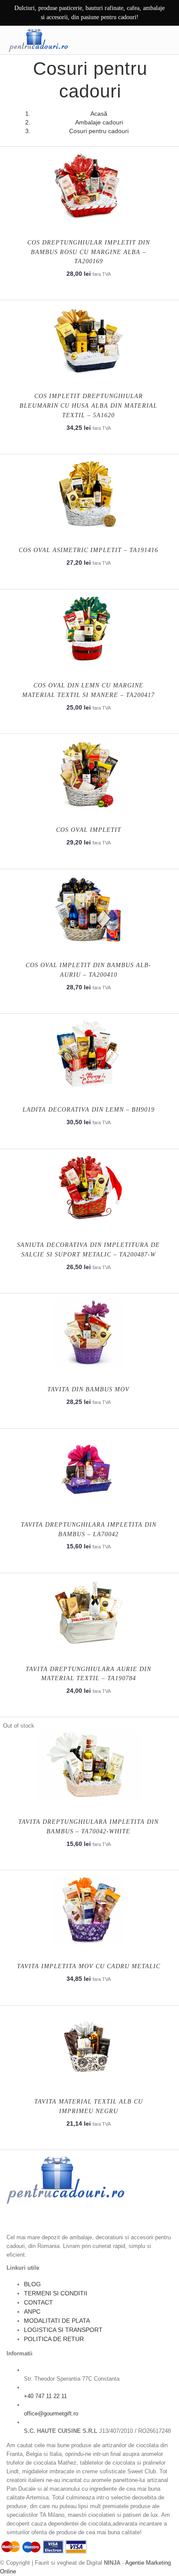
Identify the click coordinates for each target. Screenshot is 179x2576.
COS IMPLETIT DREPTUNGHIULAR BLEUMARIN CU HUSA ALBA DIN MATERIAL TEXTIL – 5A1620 (88, 406)
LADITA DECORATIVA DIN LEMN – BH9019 (89, 1110)
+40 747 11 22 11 (45, 2396)
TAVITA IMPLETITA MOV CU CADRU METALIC (89, 1966)
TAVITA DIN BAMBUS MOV (88, 1389)
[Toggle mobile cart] (147, 40)
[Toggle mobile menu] (166, 40)
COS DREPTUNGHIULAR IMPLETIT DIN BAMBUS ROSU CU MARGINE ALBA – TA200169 (89, 252)
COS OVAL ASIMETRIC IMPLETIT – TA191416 (88, 550)
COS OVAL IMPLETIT (89, 830)
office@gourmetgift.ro (51, 2414)
